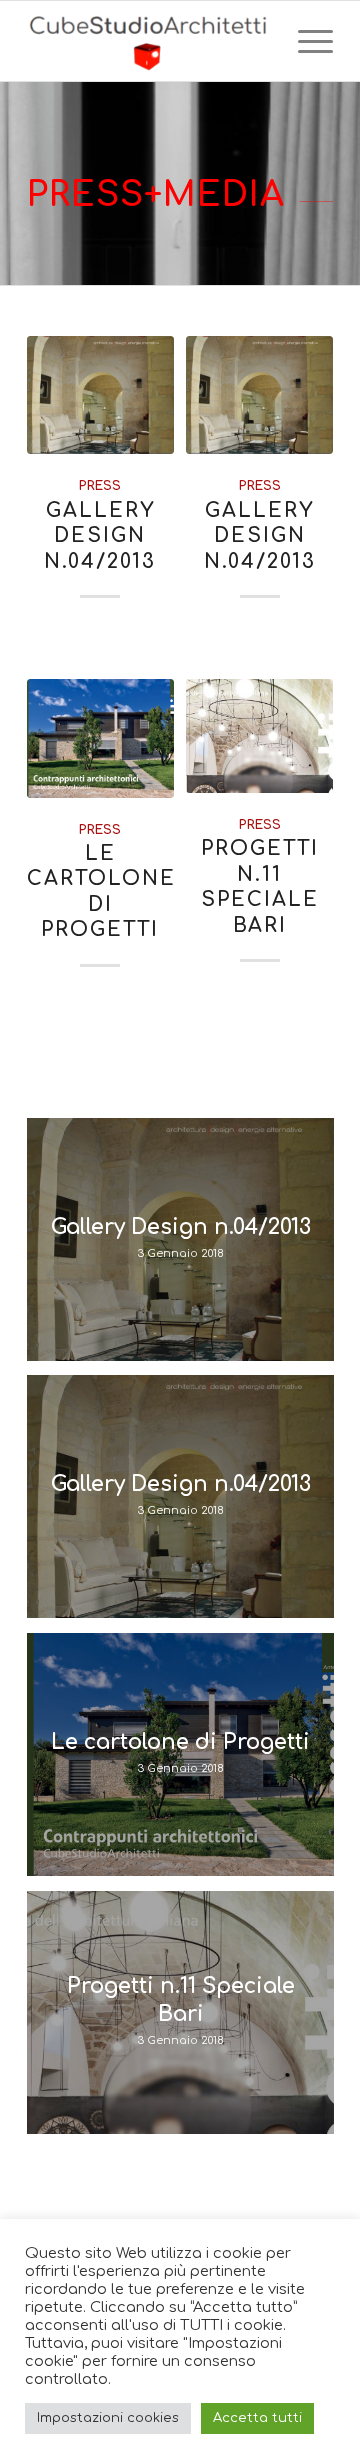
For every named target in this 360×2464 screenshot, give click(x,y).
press (100, 486)
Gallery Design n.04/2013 (100, 536)
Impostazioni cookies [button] (108, 2418)
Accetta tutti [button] (257, 2418)
